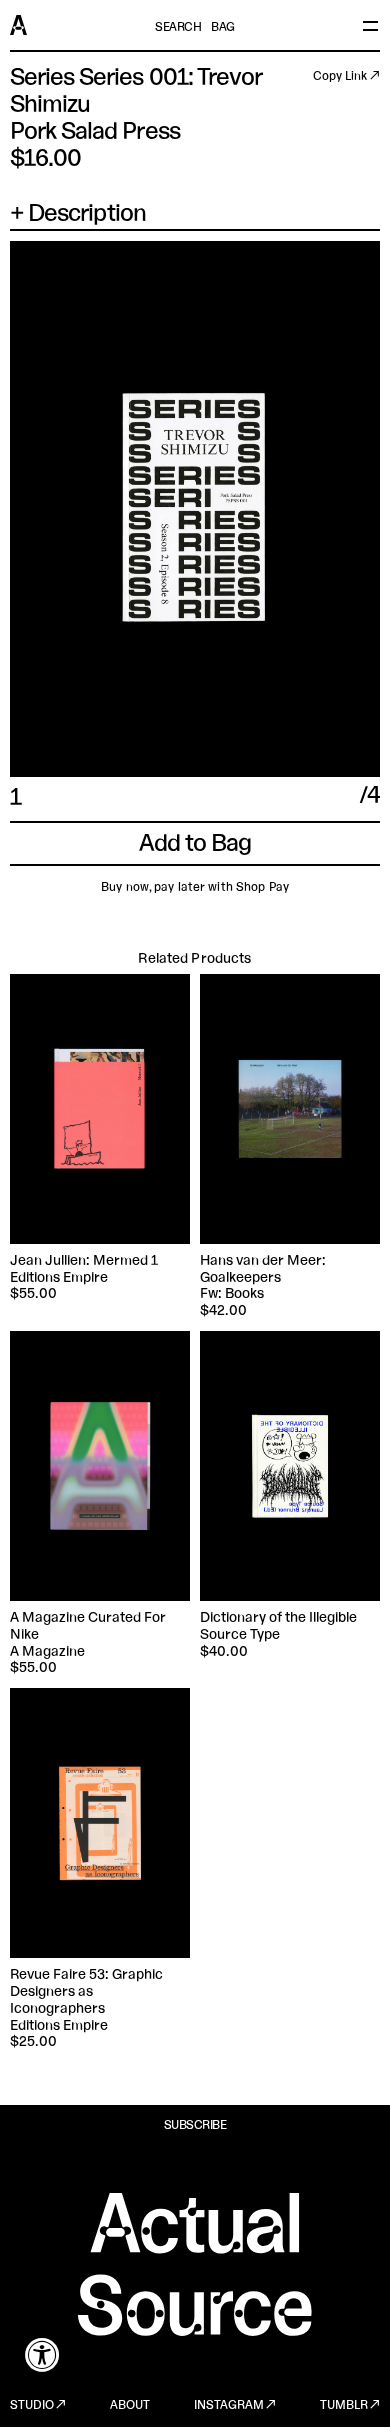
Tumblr (344, 2406)
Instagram (229, 2406)
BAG (223, 28)
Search (178, 28)
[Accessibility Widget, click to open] (42, 2354)
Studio (32, 2406)
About (130, 2406)
